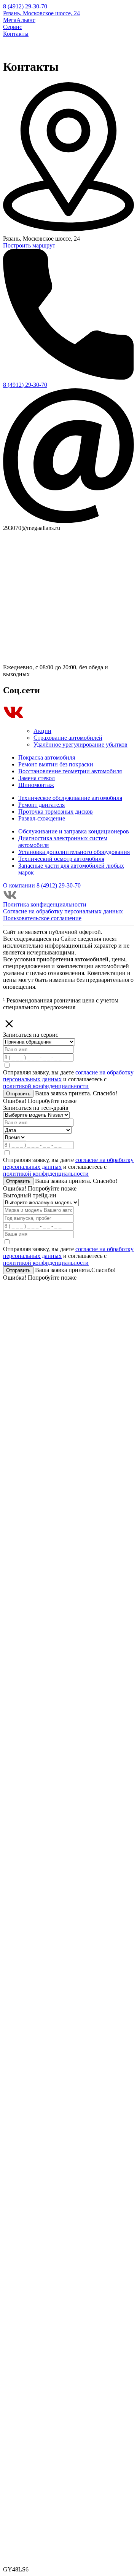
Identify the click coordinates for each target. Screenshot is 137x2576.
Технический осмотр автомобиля (61, 859)
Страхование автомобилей (68, 738)
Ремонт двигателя (41, 805)
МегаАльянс (19, 20)
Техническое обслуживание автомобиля (70, 798)
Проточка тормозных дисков (56, 812)
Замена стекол (37, 778)
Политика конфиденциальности (45, 904)
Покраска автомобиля (47, 757)
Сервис (13, 27)
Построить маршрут (29, 245)
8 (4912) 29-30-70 (25, 6)
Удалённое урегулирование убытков (80, 745)
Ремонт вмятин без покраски (56, 764)
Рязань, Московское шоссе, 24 (41, 13)
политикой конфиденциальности (46, 1086)
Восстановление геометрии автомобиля (70, 771)
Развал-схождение (42, 818)
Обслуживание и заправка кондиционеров (74, 831)
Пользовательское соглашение (42, 918)
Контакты (16, 34)
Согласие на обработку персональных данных (63, 911)
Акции (42, 731)
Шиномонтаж (36, 785)
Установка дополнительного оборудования (74, 852)
